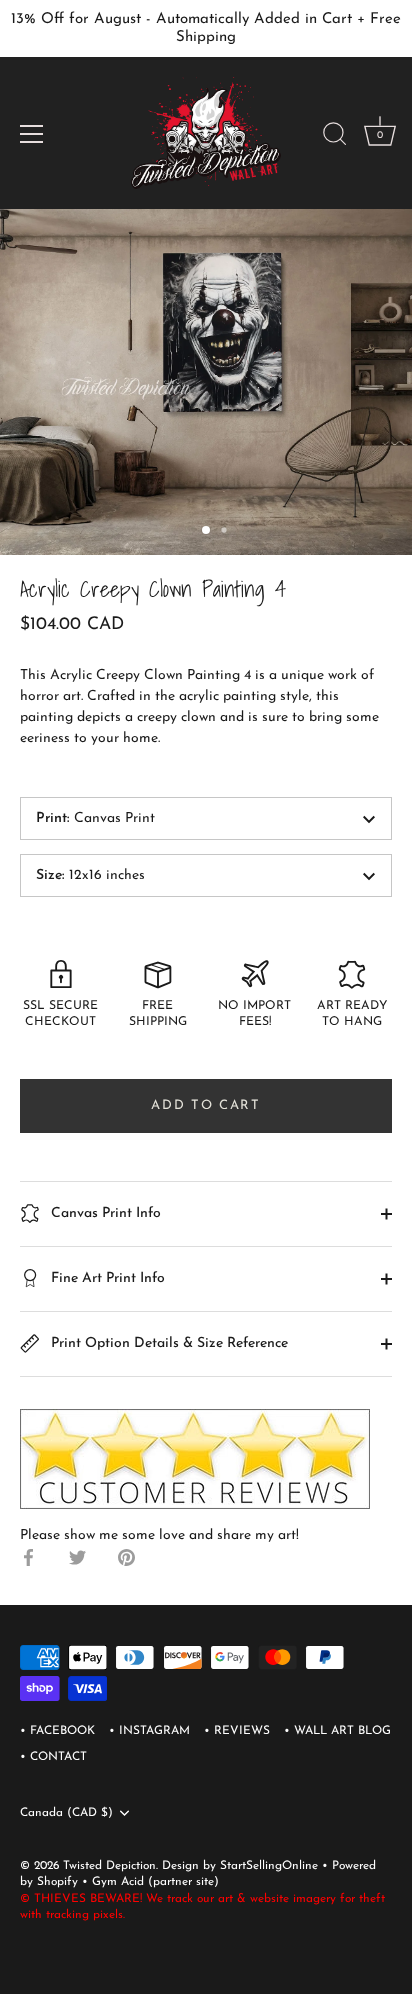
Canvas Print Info (104, 1213)
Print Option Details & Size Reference (167, 1343)
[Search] (335, 137)
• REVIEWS (237, 1731)
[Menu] (32, 134)
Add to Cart (206, 1105)
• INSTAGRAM (149, 1731)
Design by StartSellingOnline (242, 1866)
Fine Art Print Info (106, 1278)
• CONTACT (53, 1757)
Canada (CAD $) (66, 1813)
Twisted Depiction (109, 1866)
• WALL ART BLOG (337, 1731)
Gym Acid (118, 1882)
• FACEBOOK (57, 1731)
